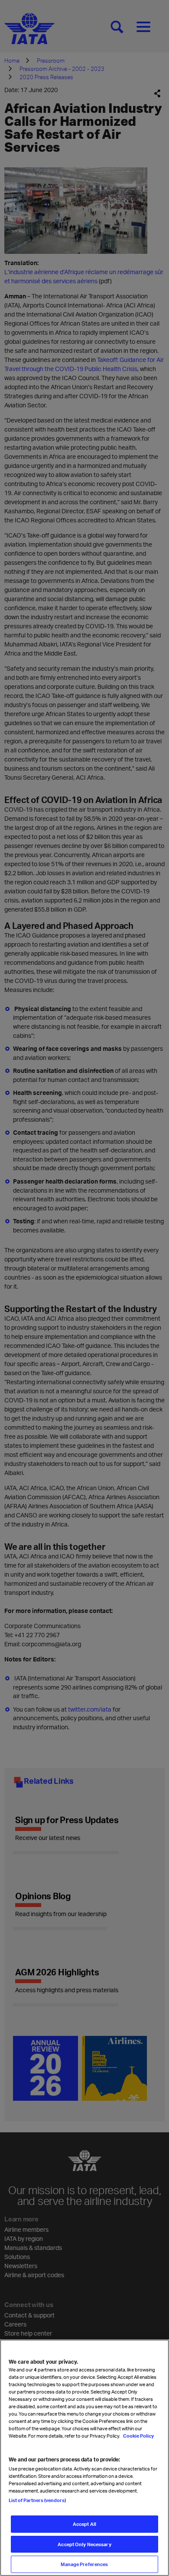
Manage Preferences (84, 2564)
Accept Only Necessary (84, 2544)
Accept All (84, 2524)
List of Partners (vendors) (37, 2500)
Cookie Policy (138, 2436)
